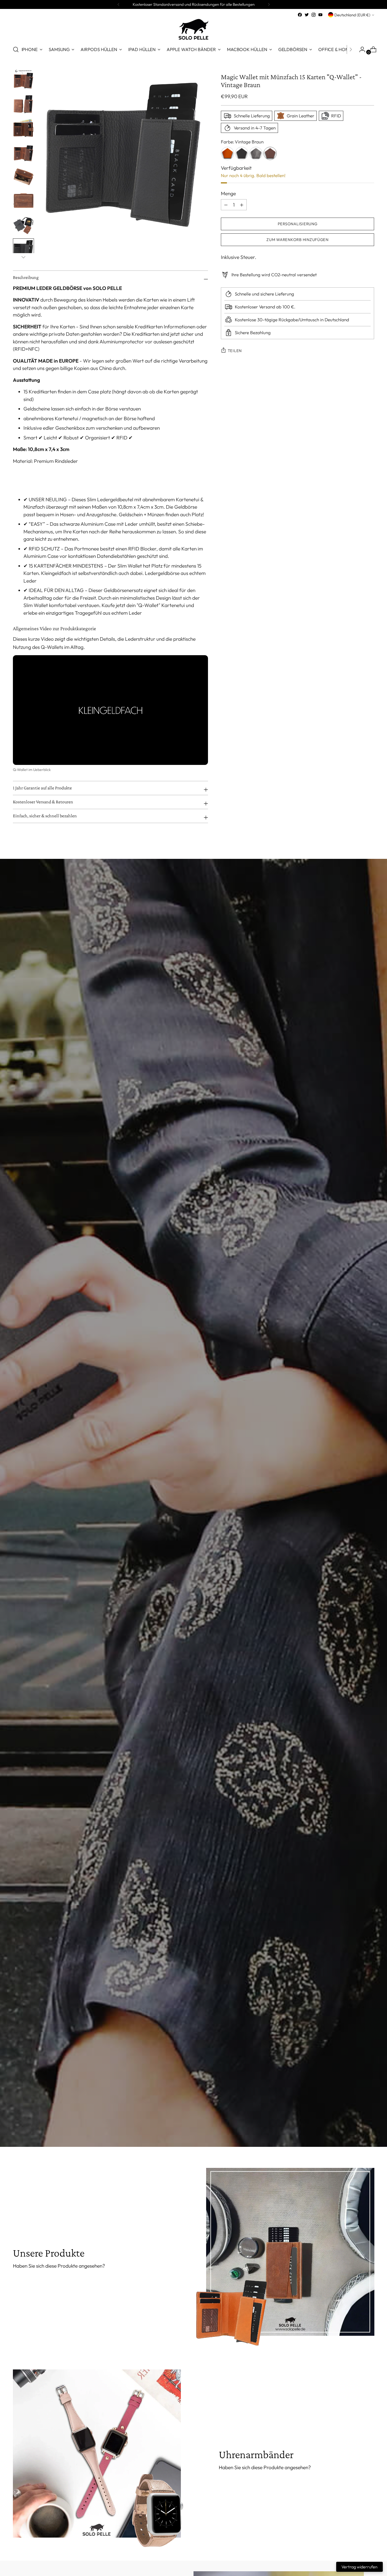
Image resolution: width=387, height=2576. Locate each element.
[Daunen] (23, 257)
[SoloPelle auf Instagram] (314, 15)
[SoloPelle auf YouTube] (320, 15)
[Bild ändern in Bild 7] (23, 225)
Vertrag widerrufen (359, 2567)
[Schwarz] (242, 153)
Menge (228, 193)
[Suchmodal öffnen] (16, 49)
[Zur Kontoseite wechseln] (360, 49)
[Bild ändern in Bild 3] (23, 128)
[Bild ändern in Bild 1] (23, 79)
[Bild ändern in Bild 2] (23, 104)
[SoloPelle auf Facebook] (300, 15)
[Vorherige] (118, 4)
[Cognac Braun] (227, 153)
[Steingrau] (256, 153)
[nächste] (269, 4)
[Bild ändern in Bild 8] (23, 249)
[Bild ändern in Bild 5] (23, 176)
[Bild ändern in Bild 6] (23, 201)
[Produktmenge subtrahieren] (242, 205)
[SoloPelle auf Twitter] (307, 15)
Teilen (235, 351)
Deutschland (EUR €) (352, 15)
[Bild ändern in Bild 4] (23, 152)
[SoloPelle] (193, 29)
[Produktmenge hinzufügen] (226, 205)
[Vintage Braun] (270, 153)
